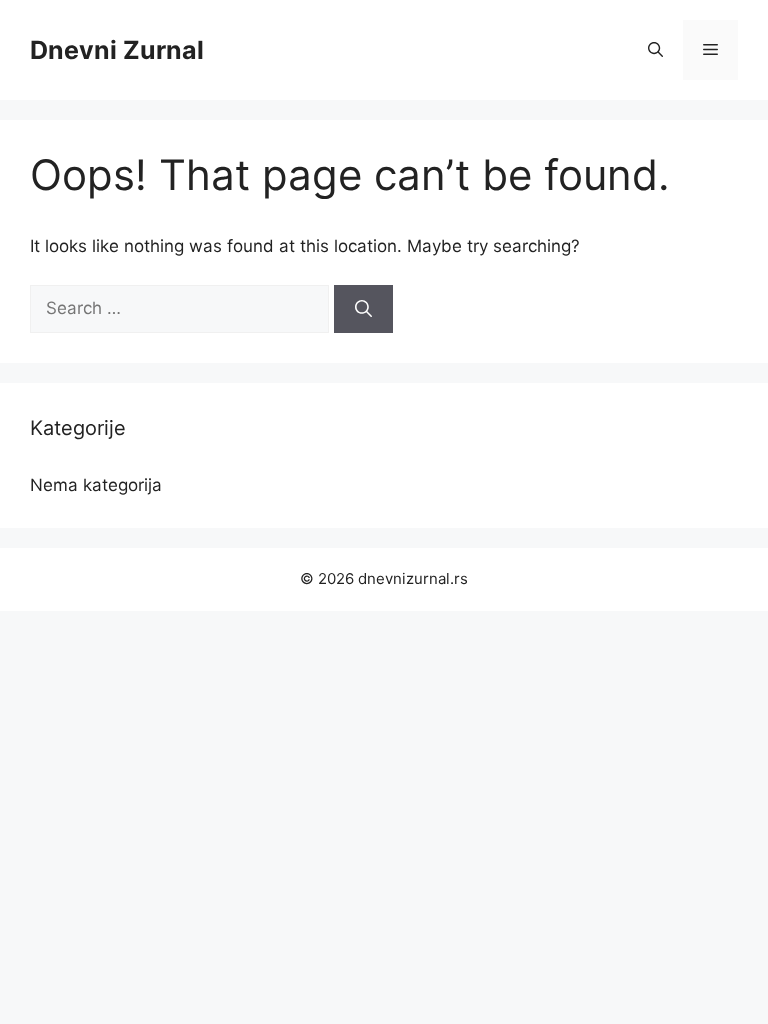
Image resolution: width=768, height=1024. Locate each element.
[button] (655, 50)
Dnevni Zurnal (117, 50)
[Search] (363, 309)
